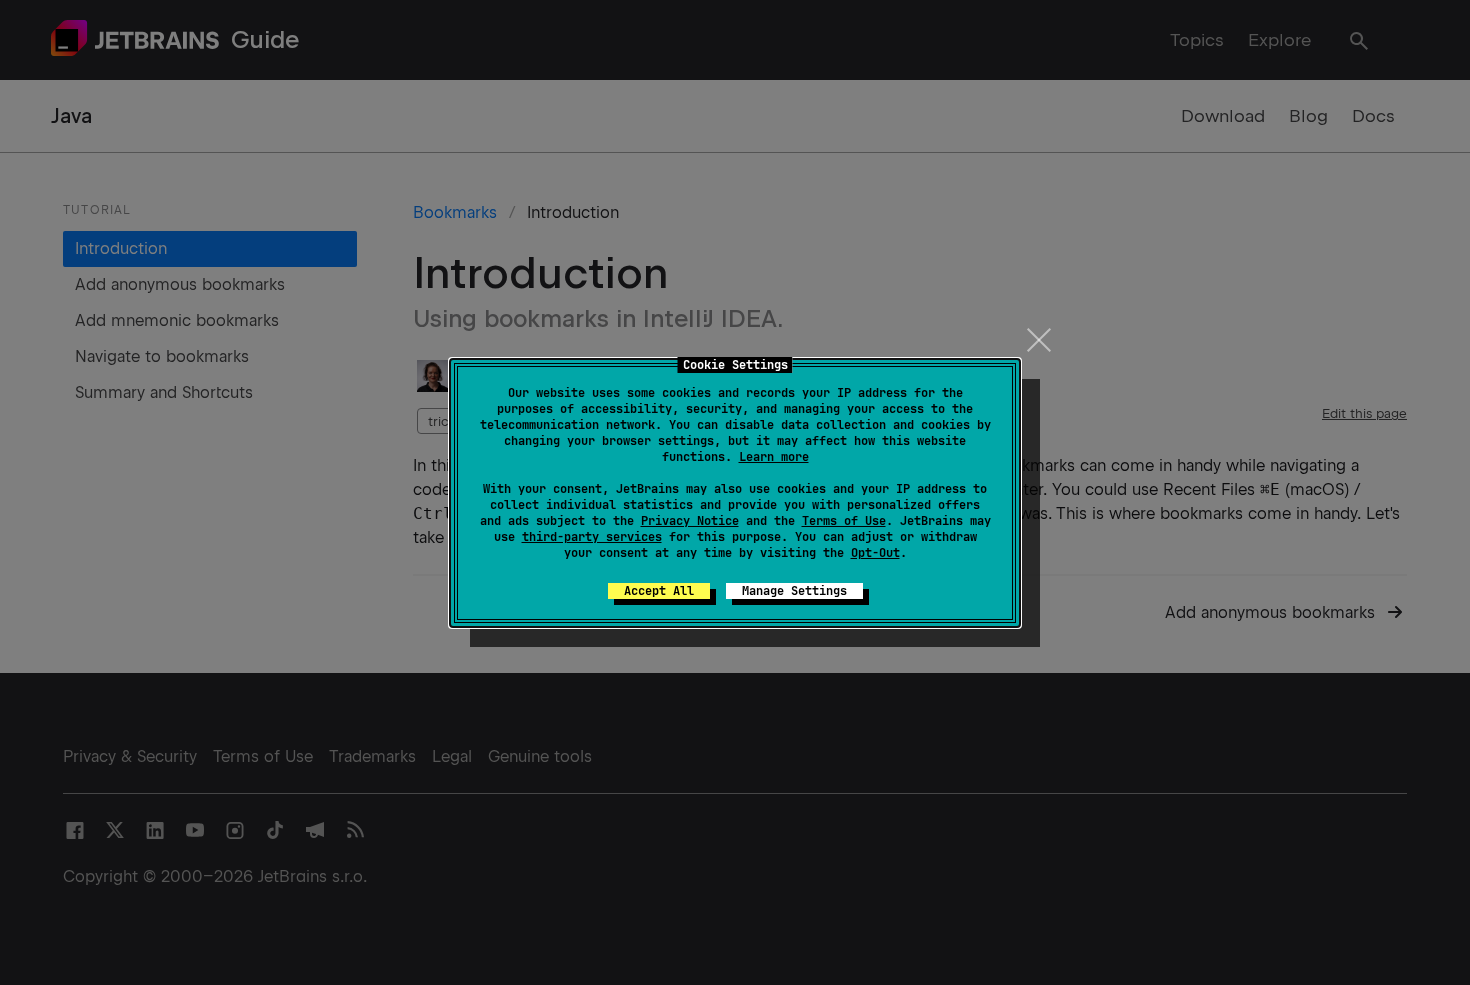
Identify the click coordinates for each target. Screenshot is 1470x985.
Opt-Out (875, 553)
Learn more (774, 457)
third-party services (592, 537)
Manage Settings (794, 591)
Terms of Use (844, 521)
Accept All (659, 591)
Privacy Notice (690, 521)
